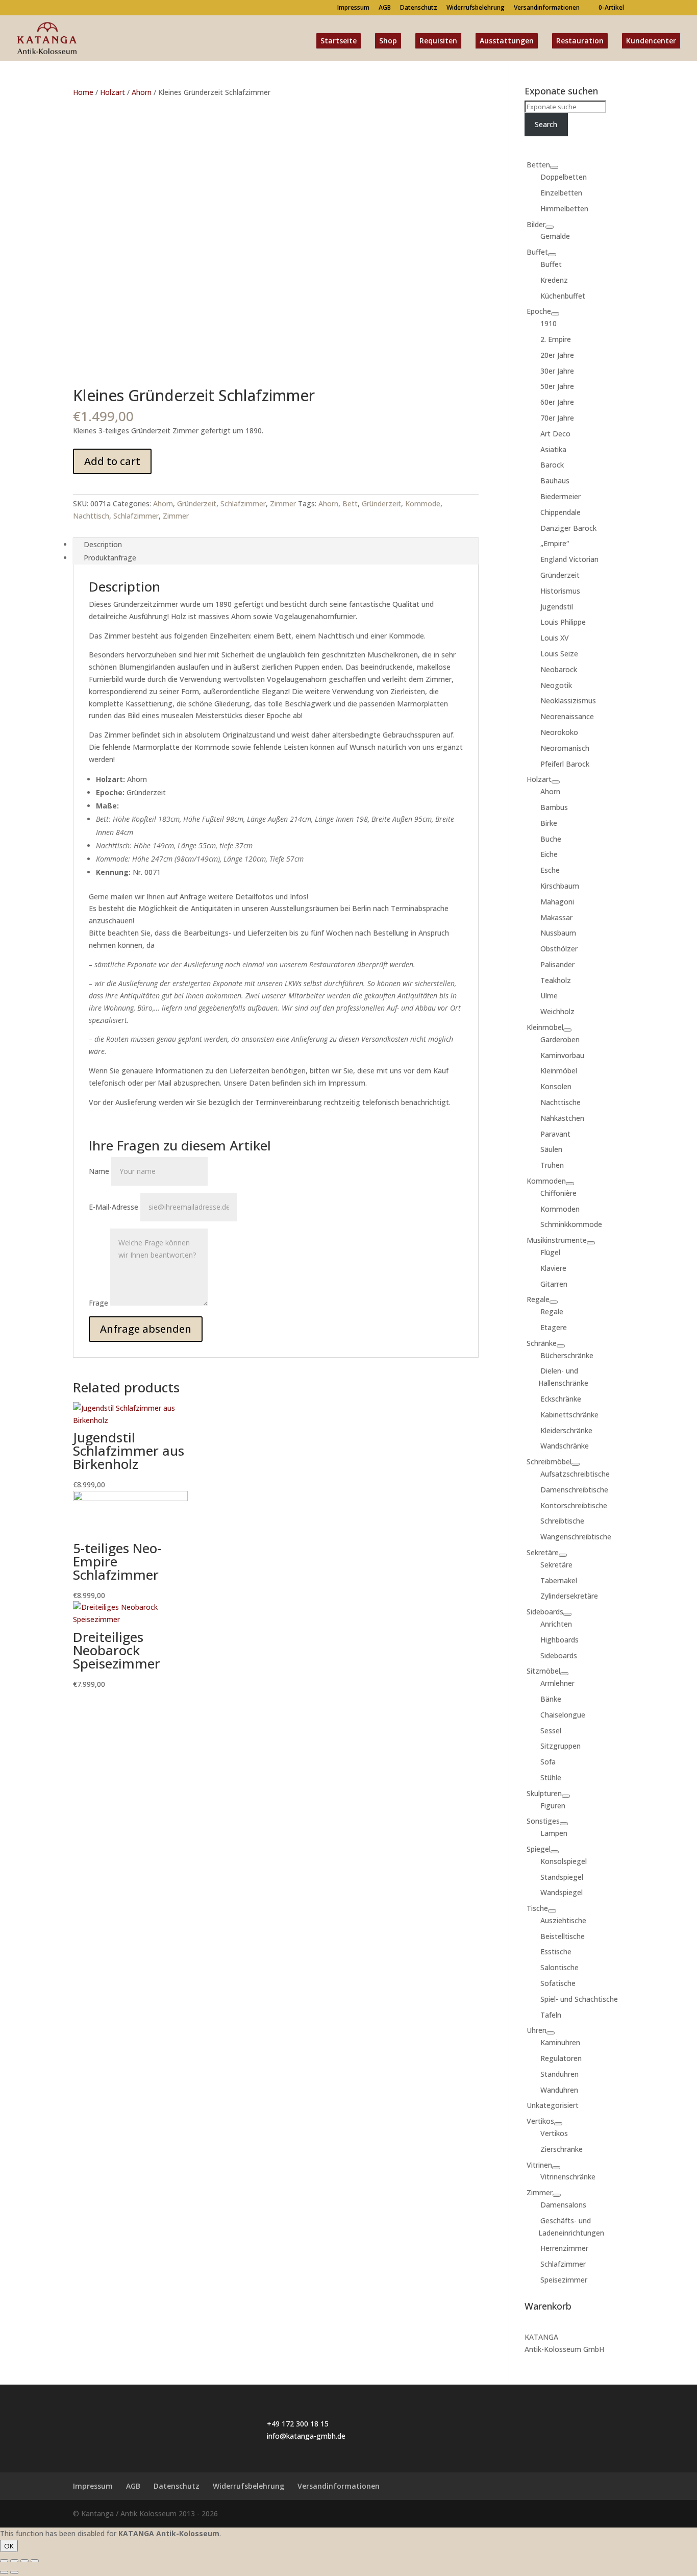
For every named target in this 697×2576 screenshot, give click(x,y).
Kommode (423, 504)
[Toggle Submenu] (554, 167)
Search (546, 124)
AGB (385, 8)
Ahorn (142, 92)
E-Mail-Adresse (114, 1207)
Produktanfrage (110, 558)
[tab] (276, 545)
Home (83, 92)
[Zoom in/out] (35, 2561)
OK (9, 2546)
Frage (98, 1303)
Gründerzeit (197, 504)
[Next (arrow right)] (14, 2572)
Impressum (353, 8)
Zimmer (283, 504)
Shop (388, 41)
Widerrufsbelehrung (476, 8)
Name (99, 1171)
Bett (350, 504)
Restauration (580, 41)
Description (103, 544)
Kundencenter (651, 41)
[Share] (14, 2561)
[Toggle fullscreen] (24, 2561)
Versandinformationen (547, 8)
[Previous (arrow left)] (4, 2572)
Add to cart (112, 461)
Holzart (113, 92)
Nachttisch (91, 516)
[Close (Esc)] (4, 2561)
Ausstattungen (507, 41)
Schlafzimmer (243, 504)
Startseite (339, 41)
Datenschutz (419, 8)
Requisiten (438, 41)
